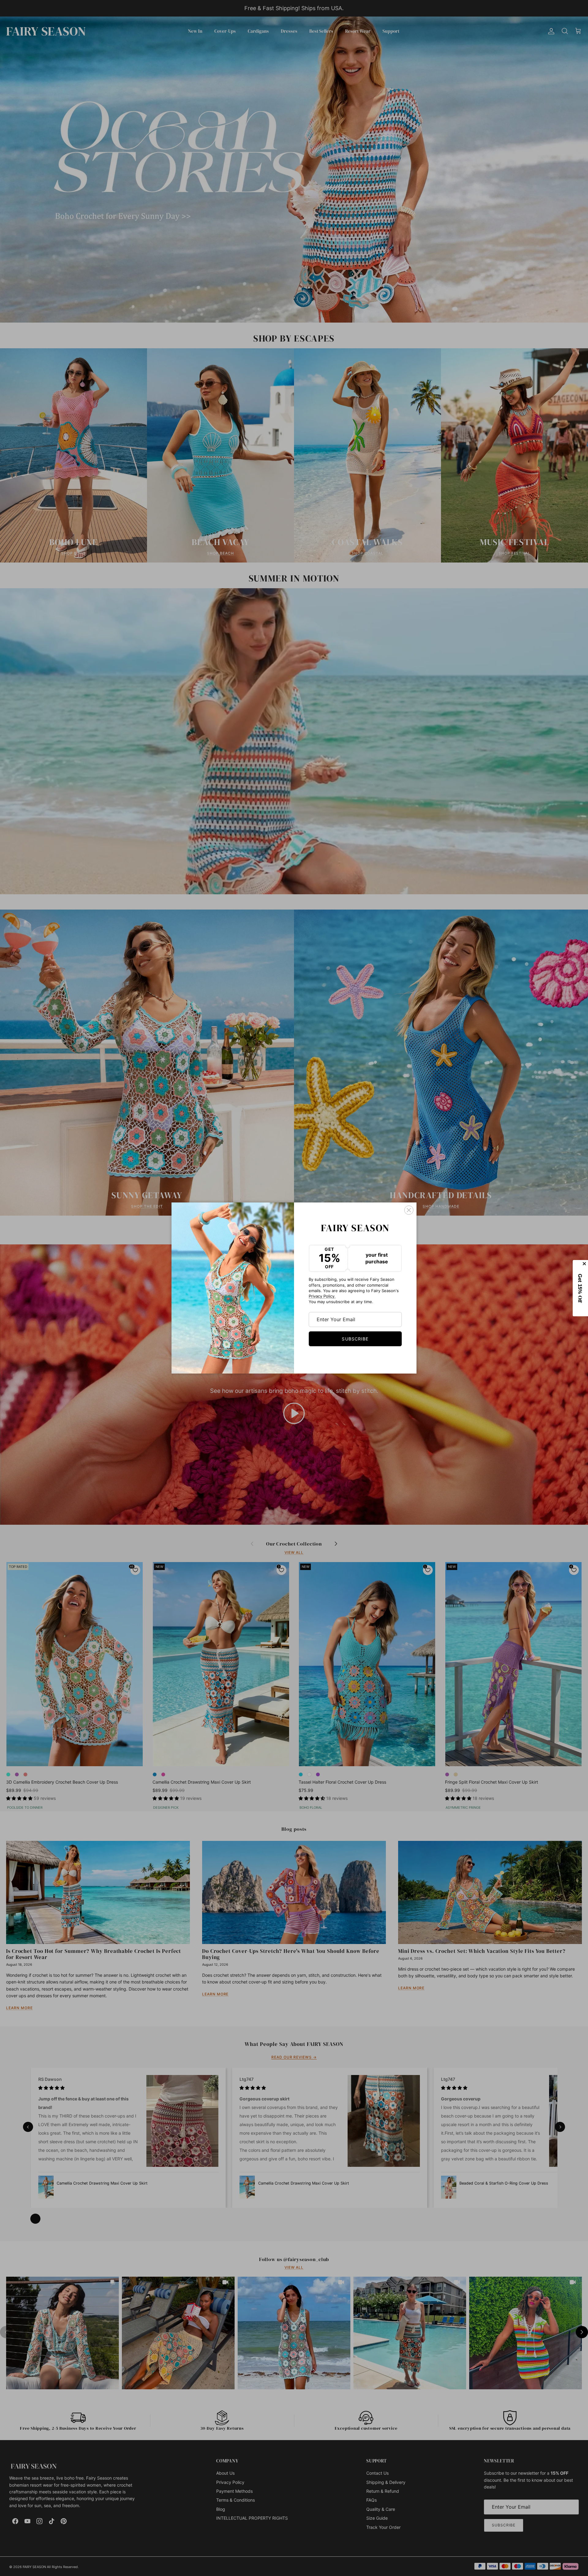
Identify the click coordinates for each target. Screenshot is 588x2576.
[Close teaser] (585, 1264)
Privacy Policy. (322, 1296)
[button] (580, 1288)
